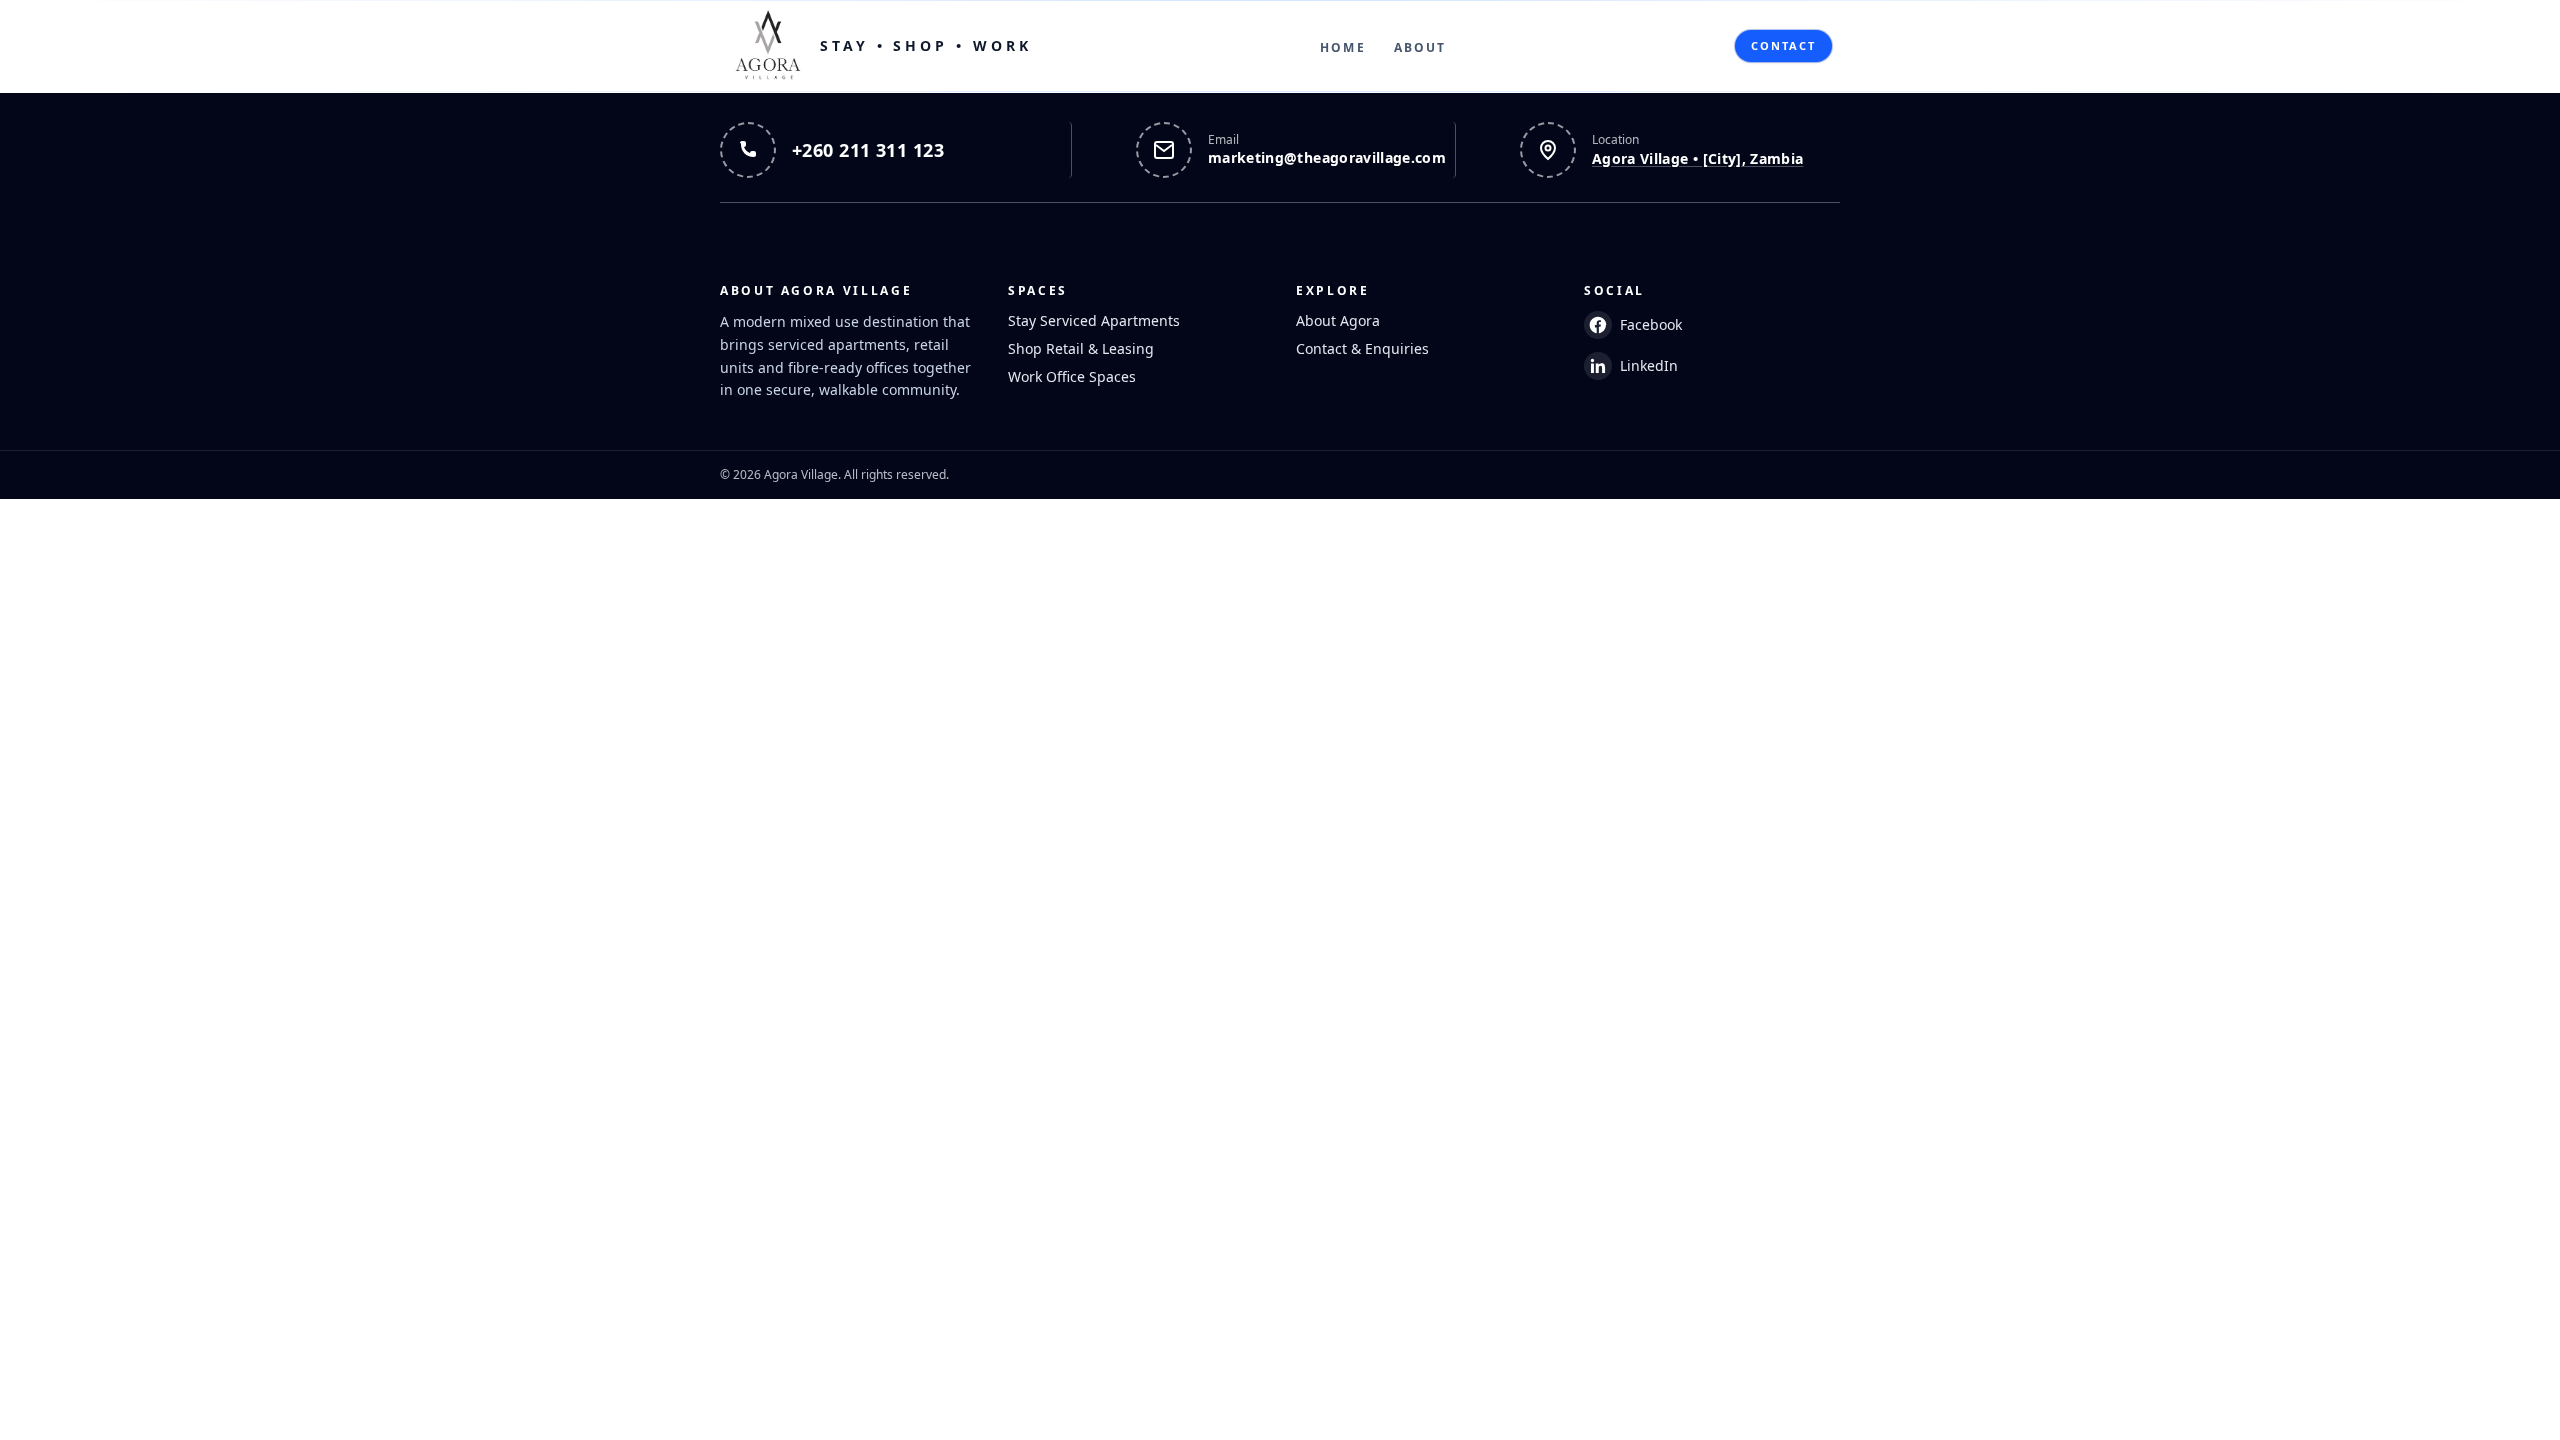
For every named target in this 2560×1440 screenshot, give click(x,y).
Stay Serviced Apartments (1094, 320)
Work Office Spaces (1072, 376)
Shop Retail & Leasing (1081, 348)
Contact (1783, 45)
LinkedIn (1649, 365)
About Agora (1338, 320)
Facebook (1651, 324)
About (1420, 47)
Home (1343, 47)
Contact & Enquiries (1362, 348)
